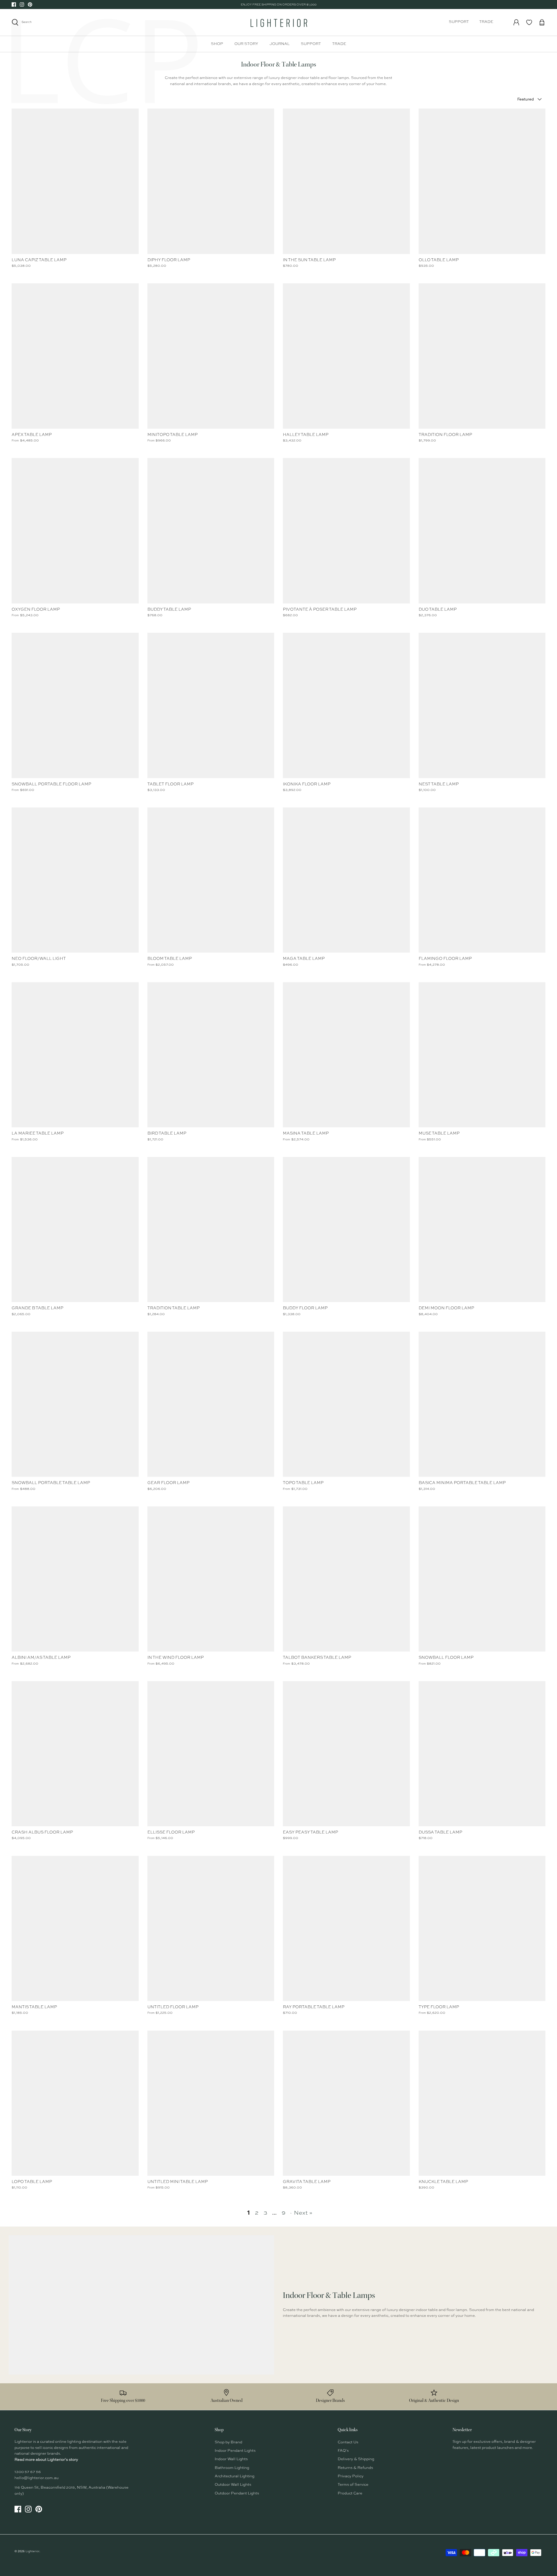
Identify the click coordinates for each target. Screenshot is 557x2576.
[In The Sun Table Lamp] (346, 181)
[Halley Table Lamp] (346, 356)
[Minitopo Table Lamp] (211, 356)
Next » (303, 2213)
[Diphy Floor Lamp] (211, 181)
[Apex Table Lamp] (75, 356)
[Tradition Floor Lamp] (482, 356)
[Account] (516, 22)
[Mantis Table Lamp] (75, 1928)
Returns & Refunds (355, 2468)
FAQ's (343, 2451)
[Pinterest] (30, 4)
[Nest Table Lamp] (482, 705)
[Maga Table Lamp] (346, 880)
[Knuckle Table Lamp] (482, 2103)
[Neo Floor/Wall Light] (75, 880)
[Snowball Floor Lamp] (482, 1579)
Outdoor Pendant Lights (237, 2493)
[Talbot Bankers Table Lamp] (346, 1579)
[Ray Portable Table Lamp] (346, 1928)
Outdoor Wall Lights (233, 2485)
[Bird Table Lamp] (211, 1055)
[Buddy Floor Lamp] (346, 1230)
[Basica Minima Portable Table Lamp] (482, 1404)
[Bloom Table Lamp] (211, 880)
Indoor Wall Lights (231, 2459)
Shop (217, 44)
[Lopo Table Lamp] (75, 2103)
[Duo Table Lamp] (482, 531)
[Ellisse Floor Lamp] (211, 1754)
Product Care (350, 2493)
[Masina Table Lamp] (346, 1055)
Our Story (246, 44)
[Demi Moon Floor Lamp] (482, 1230)
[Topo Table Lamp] (346, 1404)
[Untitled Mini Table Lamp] (211, 2103)
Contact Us (348, 2442)
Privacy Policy (351, 2476)
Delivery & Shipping (356, 2459)
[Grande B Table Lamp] (75, 1230)
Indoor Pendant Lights (235, 2451)
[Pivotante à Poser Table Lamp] (346, 531)
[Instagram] (22, 4)
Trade (486, 22)
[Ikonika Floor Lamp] (346, 705)
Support (459, 22)
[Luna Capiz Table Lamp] (75, 181)
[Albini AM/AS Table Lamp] (75, 1579)
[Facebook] (14, 4)
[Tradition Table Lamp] (211, 1230)
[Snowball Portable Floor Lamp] (75, 705)
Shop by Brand (228, 2442)
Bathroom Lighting (232, 2468)
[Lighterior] (278, 22)
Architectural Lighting (235, 2476)
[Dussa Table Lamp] (482, 1754)
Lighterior (32, 2551)
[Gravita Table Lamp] (346, 2103)
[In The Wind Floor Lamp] (211, 1579)
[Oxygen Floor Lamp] (75, 531)
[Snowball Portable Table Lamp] (75, 1404)
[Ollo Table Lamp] (482, 181)
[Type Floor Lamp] (482, 1928)
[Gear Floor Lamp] (211, 1404)
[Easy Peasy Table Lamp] (346, 1754)
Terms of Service (353, 2485)
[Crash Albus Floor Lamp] (75, 1754)
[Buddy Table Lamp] (211, 531)
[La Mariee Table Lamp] (75, 1055)
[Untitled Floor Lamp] (211, 1928)
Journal (280, 44)
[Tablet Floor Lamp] (211, 705)
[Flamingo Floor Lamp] (482, 880)
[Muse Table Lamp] (482, 1055)
